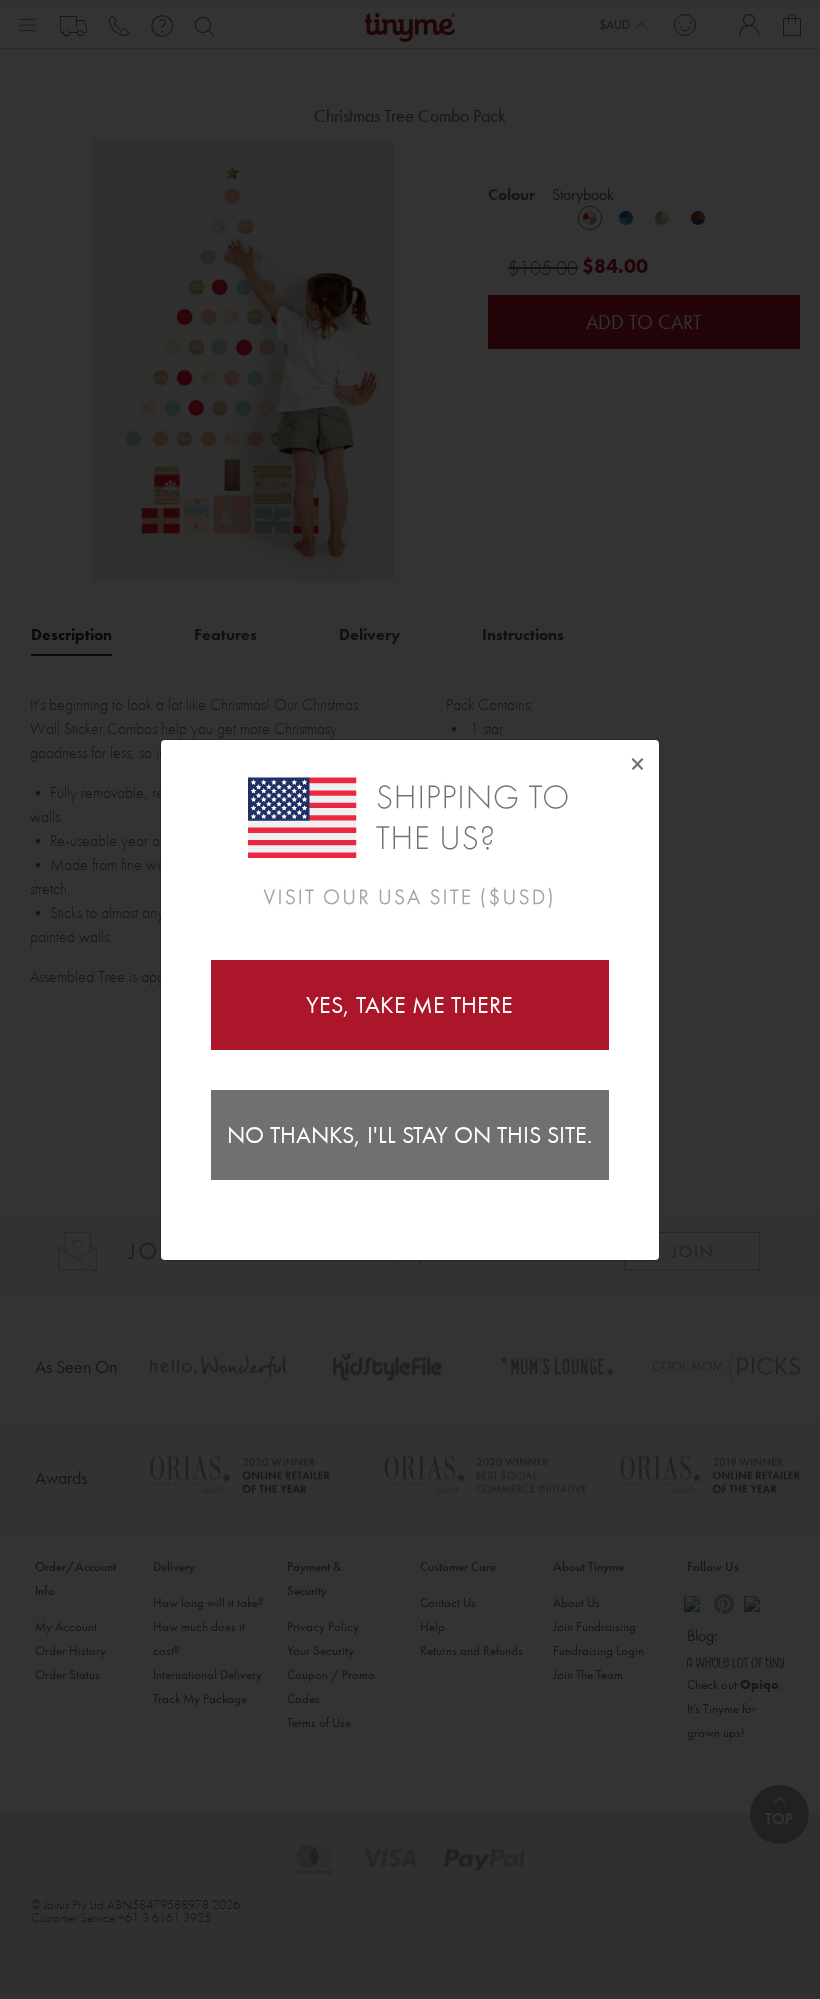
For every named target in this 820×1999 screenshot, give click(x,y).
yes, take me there (409, 1004)
